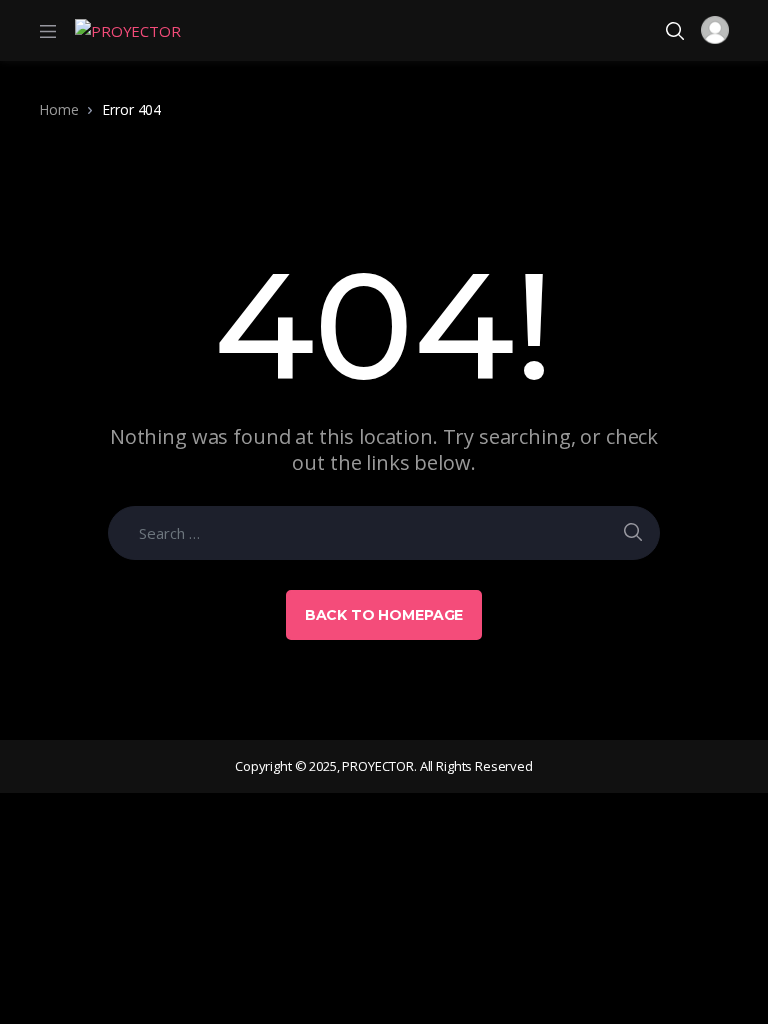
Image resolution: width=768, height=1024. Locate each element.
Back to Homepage (384, 615)
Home (58, 109)
